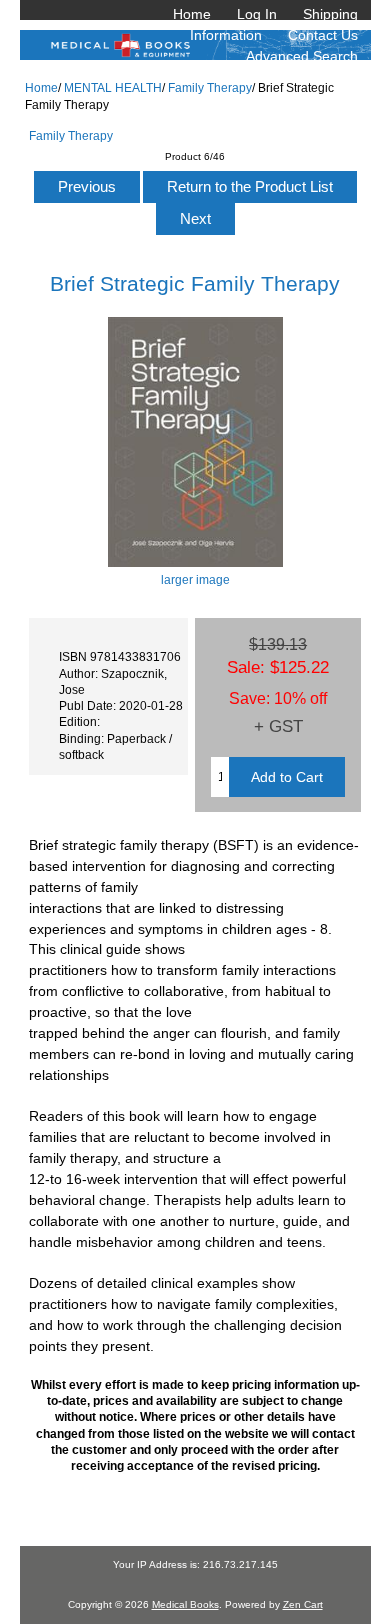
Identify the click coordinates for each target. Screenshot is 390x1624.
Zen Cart (303, 1604)
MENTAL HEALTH (113, 87)
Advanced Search (302, 56)
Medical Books (185, 1604)
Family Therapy (210, 87)
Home (192, 14)
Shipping (330, 14)
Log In (257, 14)
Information (226, 35)
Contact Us (323, 35)
